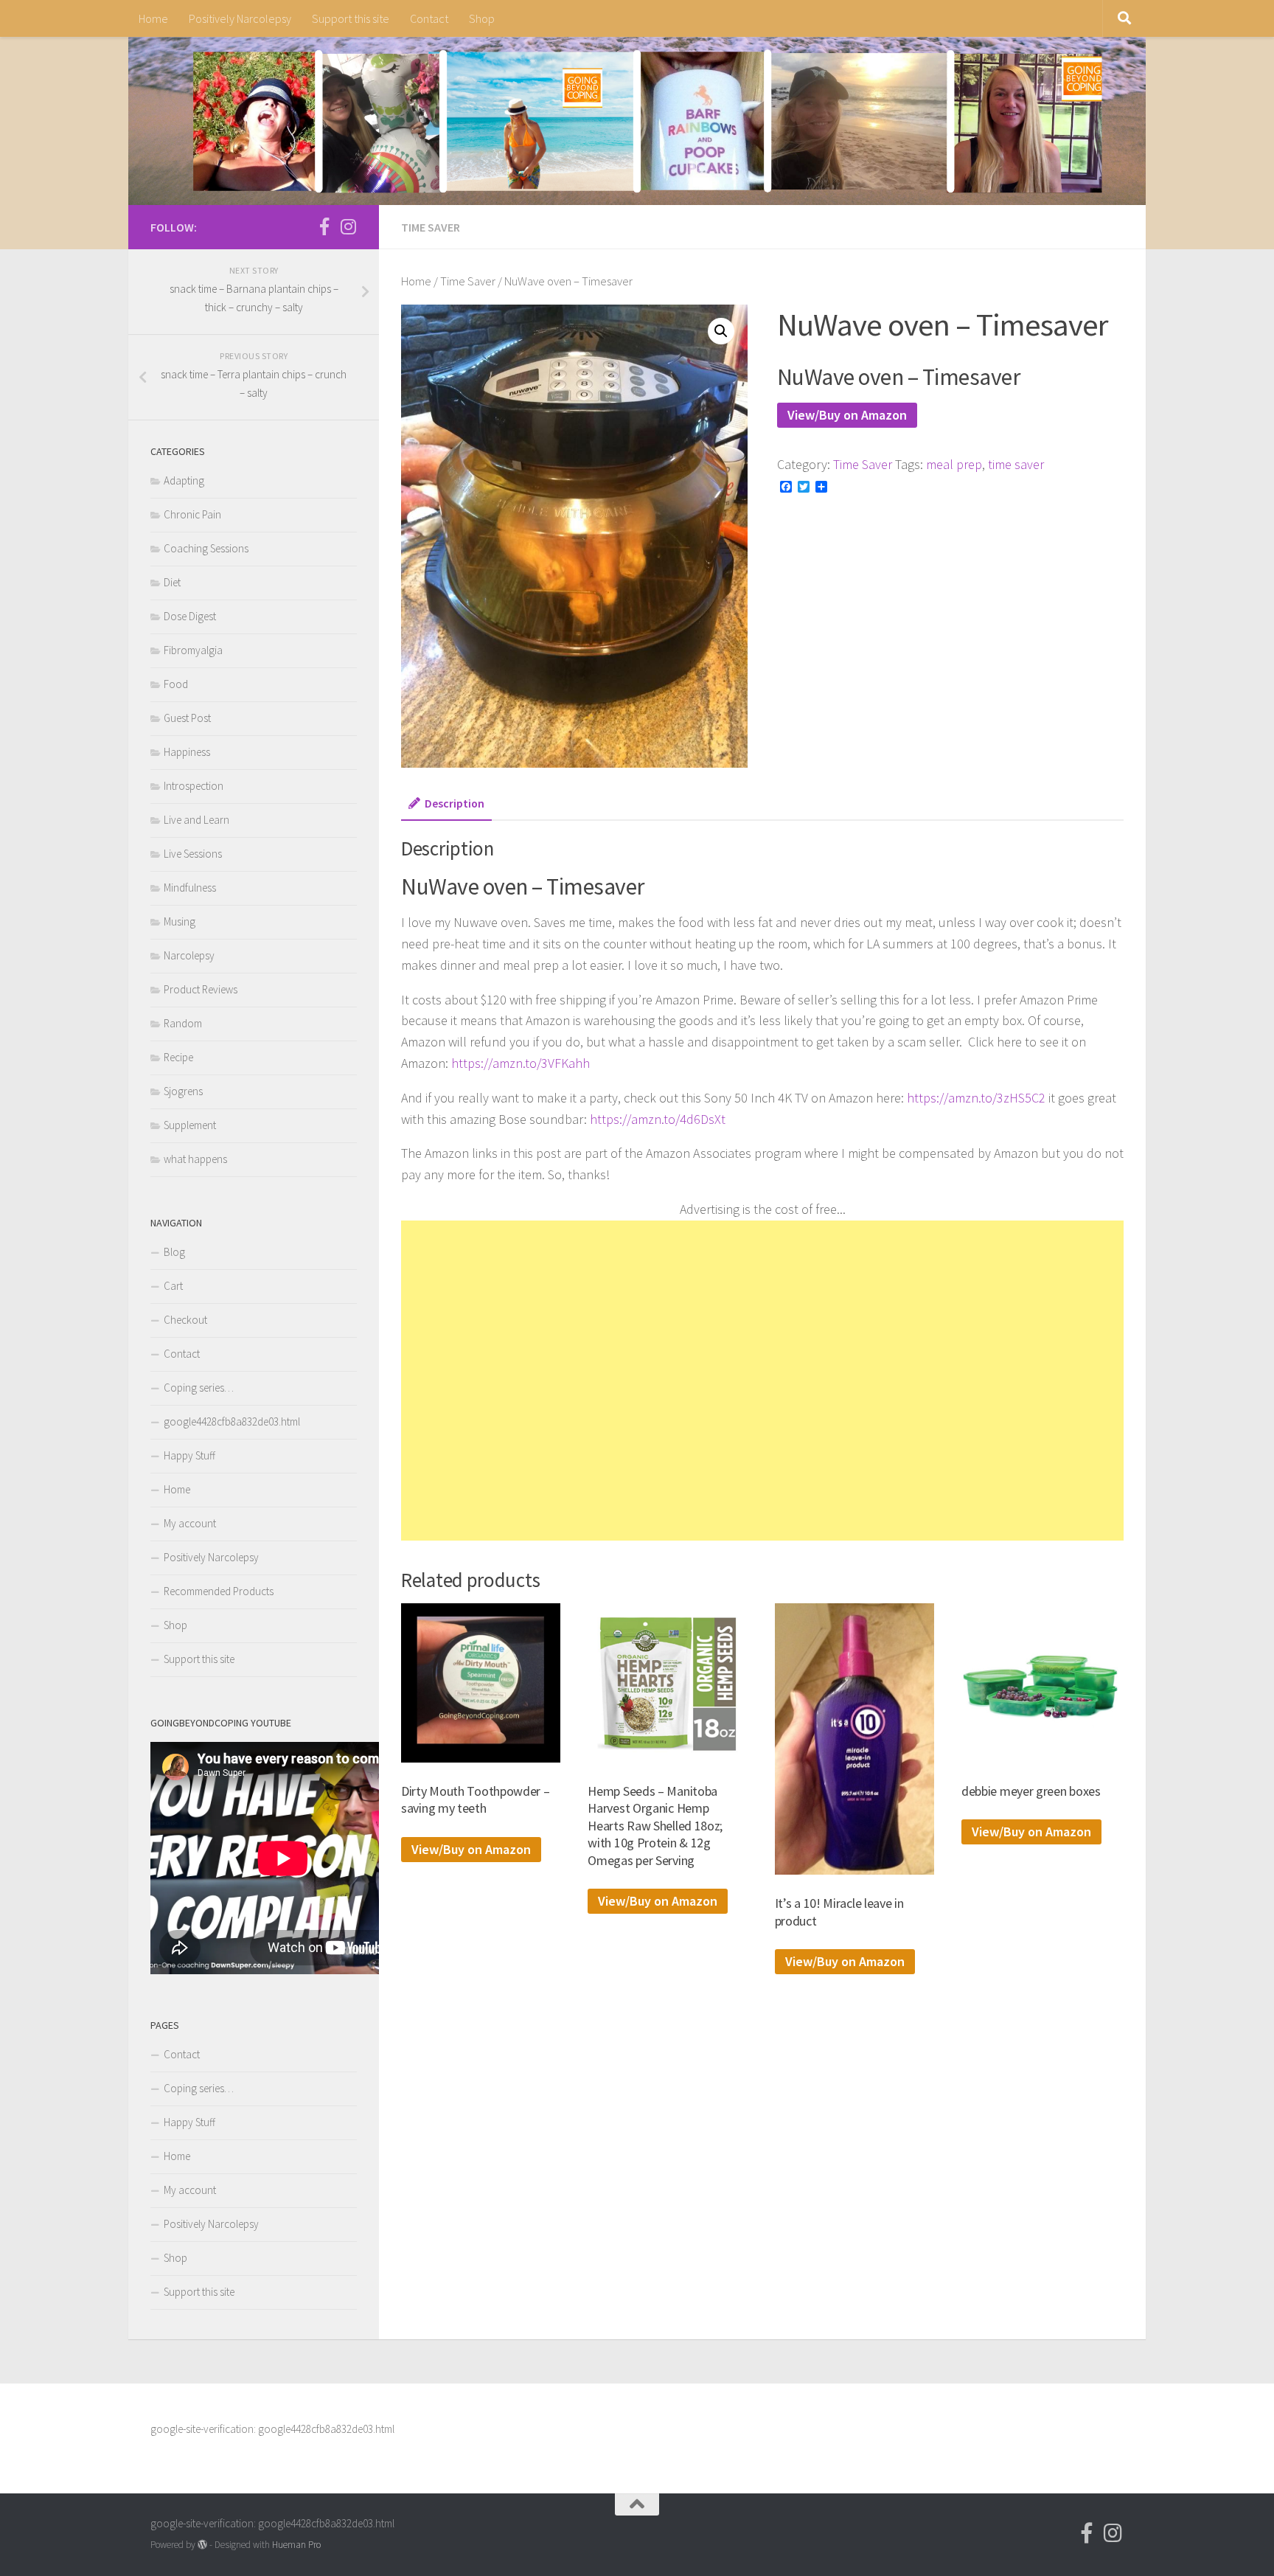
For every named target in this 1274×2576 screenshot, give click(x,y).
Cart (173, 1286)
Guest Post (187, 718)
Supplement (190, 1125)
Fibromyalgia (193, 650)
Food (176, 684)
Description (455, 803)
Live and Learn (196, 820)
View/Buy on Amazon (847, 415)
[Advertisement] (762, 1381)
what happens (195, 1159)
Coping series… (199, 1388)
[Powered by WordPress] (202, 2545)
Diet (172, 582)
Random (183, 1023)
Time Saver (431, 227)
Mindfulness (190, 888)
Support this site (351, 18)
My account (190, 1523)
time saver (1016, 464)
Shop (482, 18)
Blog (174, 1252)
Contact (429, 18)
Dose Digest (190, 616)
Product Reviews (201, 989)
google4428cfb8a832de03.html (232, 1421)
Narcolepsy (189, 955)
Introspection (194, 786)
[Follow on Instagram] (348, 226)
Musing (180, 921)
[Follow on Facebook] (324, 226)
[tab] (446, 808)
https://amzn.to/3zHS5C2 (976, 1098)
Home (153, 18)
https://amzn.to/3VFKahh (521, 1063)
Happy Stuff (189, 1455)
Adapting (184, 480)
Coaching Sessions (206, 548)
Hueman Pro (296, 2545)
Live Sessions (193, 854)
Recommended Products (219, 1591)
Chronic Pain (192, 514)
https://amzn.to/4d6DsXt (658, 1119)
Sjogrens (183, 1091)
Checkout (185, 1320)
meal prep (954, 464)
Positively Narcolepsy (240, 18)
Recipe (178, 1057)
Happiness (187, 752)
